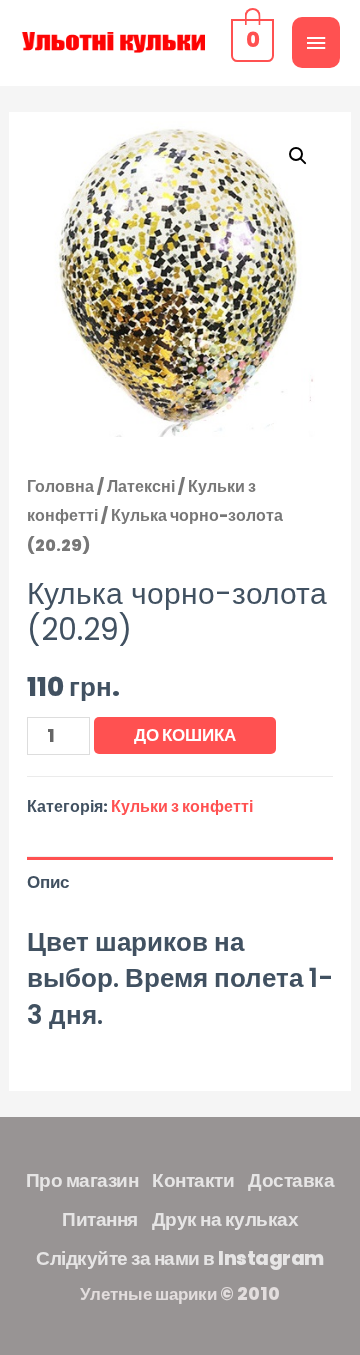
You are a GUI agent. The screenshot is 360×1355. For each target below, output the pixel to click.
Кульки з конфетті (182, 806)
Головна (60, 486)
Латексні (141, 486)
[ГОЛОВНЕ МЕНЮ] (316, 42)
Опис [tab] (48, 882)
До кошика (185, 735)
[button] (298, 156)
